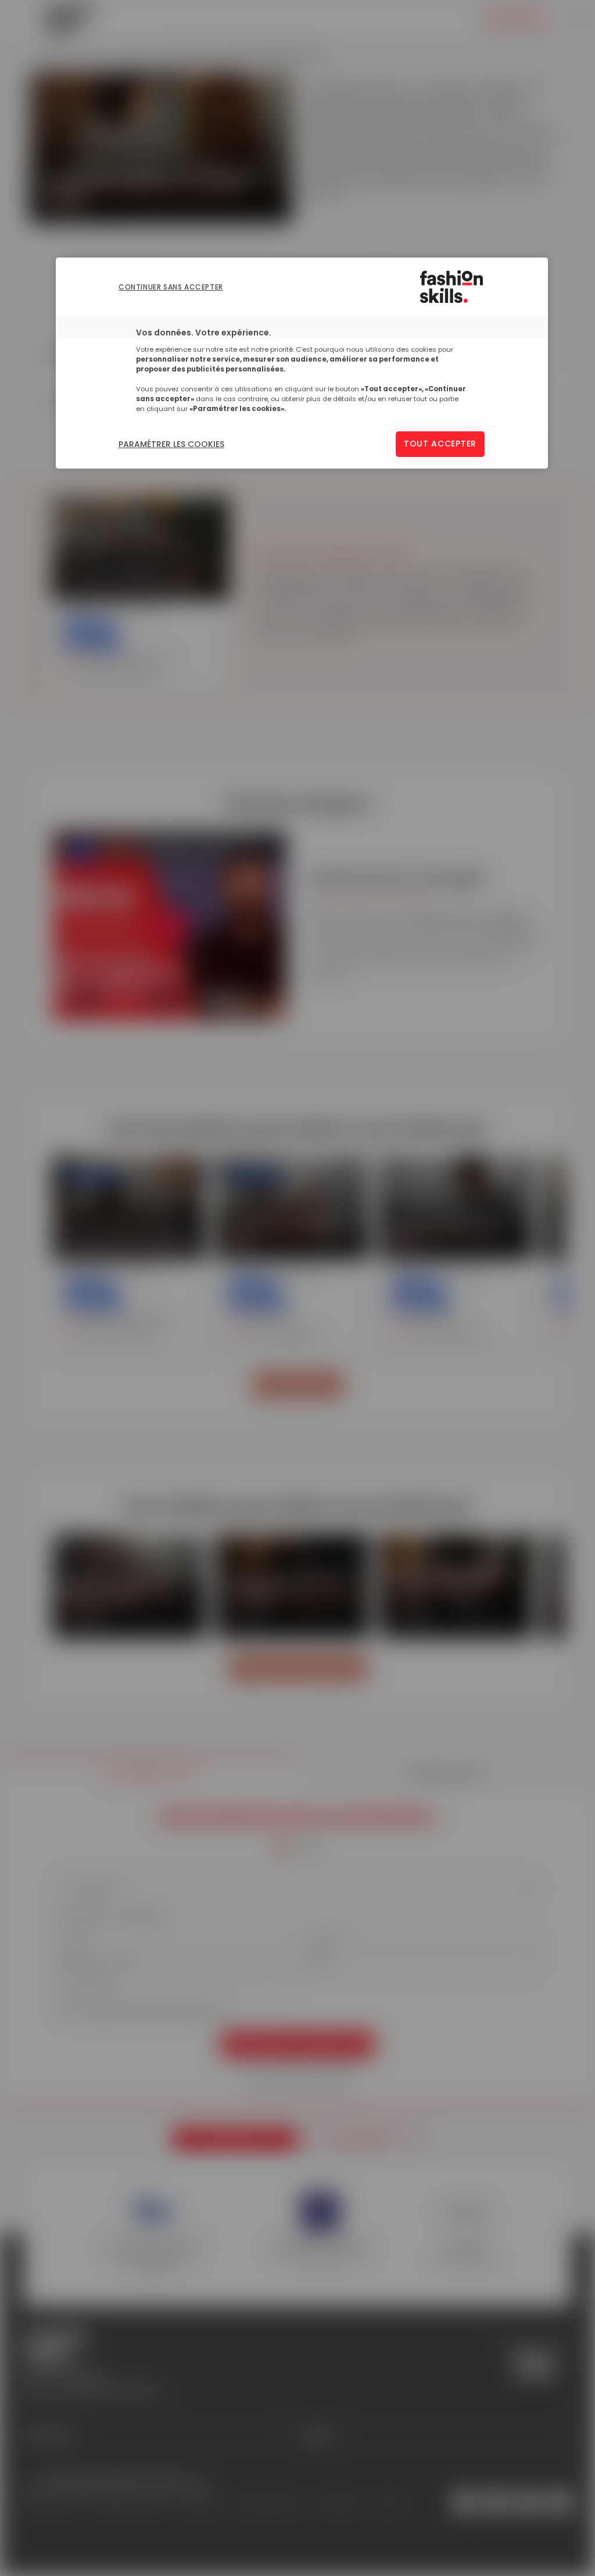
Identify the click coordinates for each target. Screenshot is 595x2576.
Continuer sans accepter (171, 287)
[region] (302, 363)
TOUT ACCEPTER (440, 444)
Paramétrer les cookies (171, 444)
